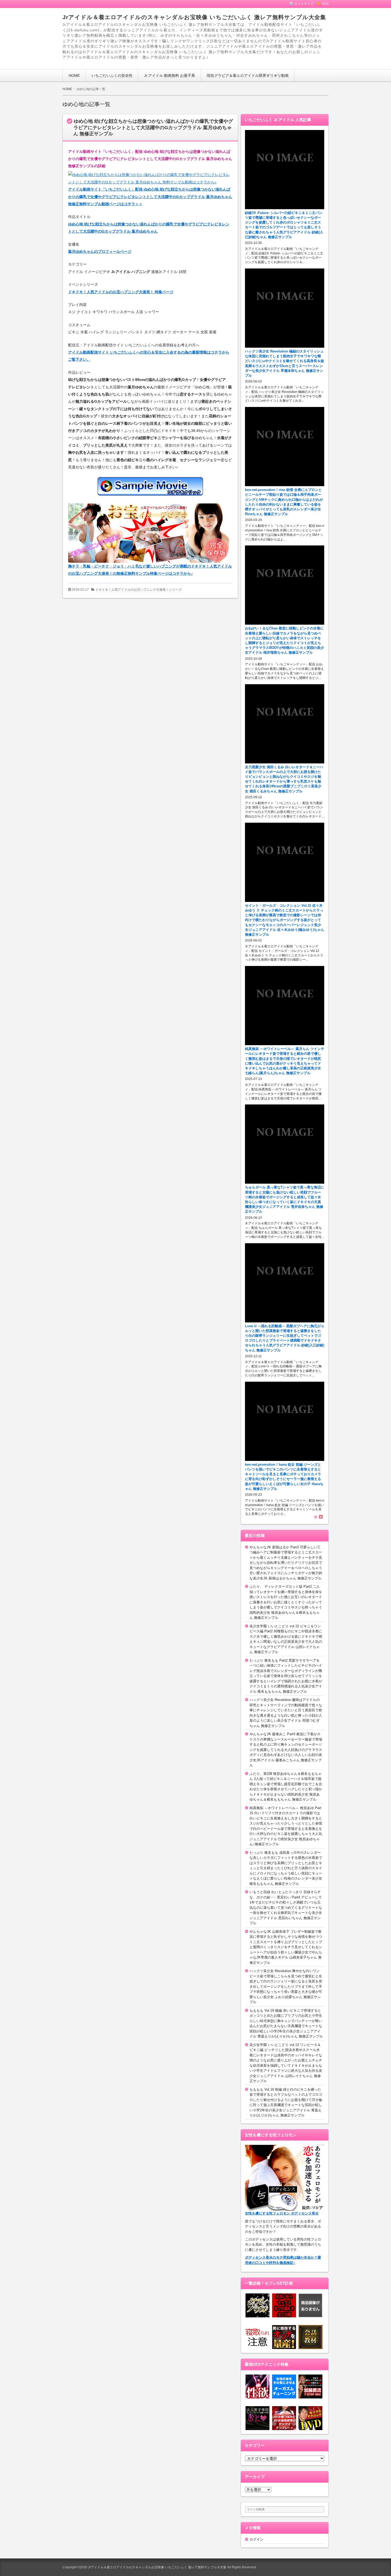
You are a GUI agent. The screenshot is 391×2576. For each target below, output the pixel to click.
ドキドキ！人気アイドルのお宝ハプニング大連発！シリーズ (139, 590)
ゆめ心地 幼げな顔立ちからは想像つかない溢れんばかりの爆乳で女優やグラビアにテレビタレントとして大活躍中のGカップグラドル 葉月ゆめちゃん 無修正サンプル (153, 127)
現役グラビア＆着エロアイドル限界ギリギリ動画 (248, 75)
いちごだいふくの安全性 (112, 75)
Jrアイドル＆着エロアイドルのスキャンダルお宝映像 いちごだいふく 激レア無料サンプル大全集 (194, 17)
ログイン (256, 2539)
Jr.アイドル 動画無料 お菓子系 (170, 75)
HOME (74, 75)
